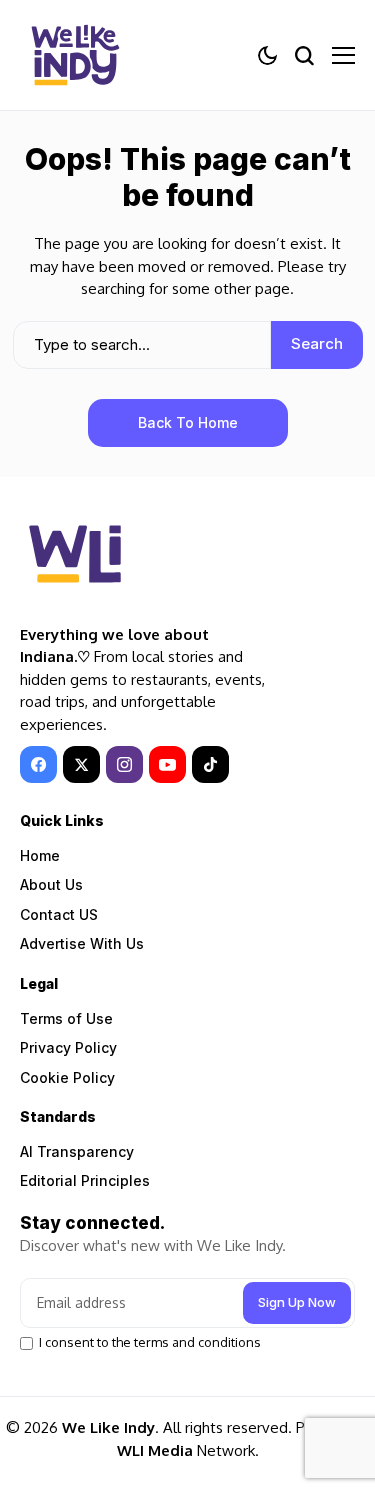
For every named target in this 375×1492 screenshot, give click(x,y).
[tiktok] (210, 764)
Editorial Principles (85, 1180)
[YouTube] (167, 764)
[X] (81, 764)
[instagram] (124, 764)
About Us (51, 884)
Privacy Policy (68, 1047)
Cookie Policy (67, 1077)
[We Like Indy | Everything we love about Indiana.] (75, 55)
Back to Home (188, 422)
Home (40, 855)
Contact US (59, 914)
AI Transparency (77, 1151)
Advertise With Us (82, 943)
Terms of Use (66, 1018)
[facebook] (38, 764)
